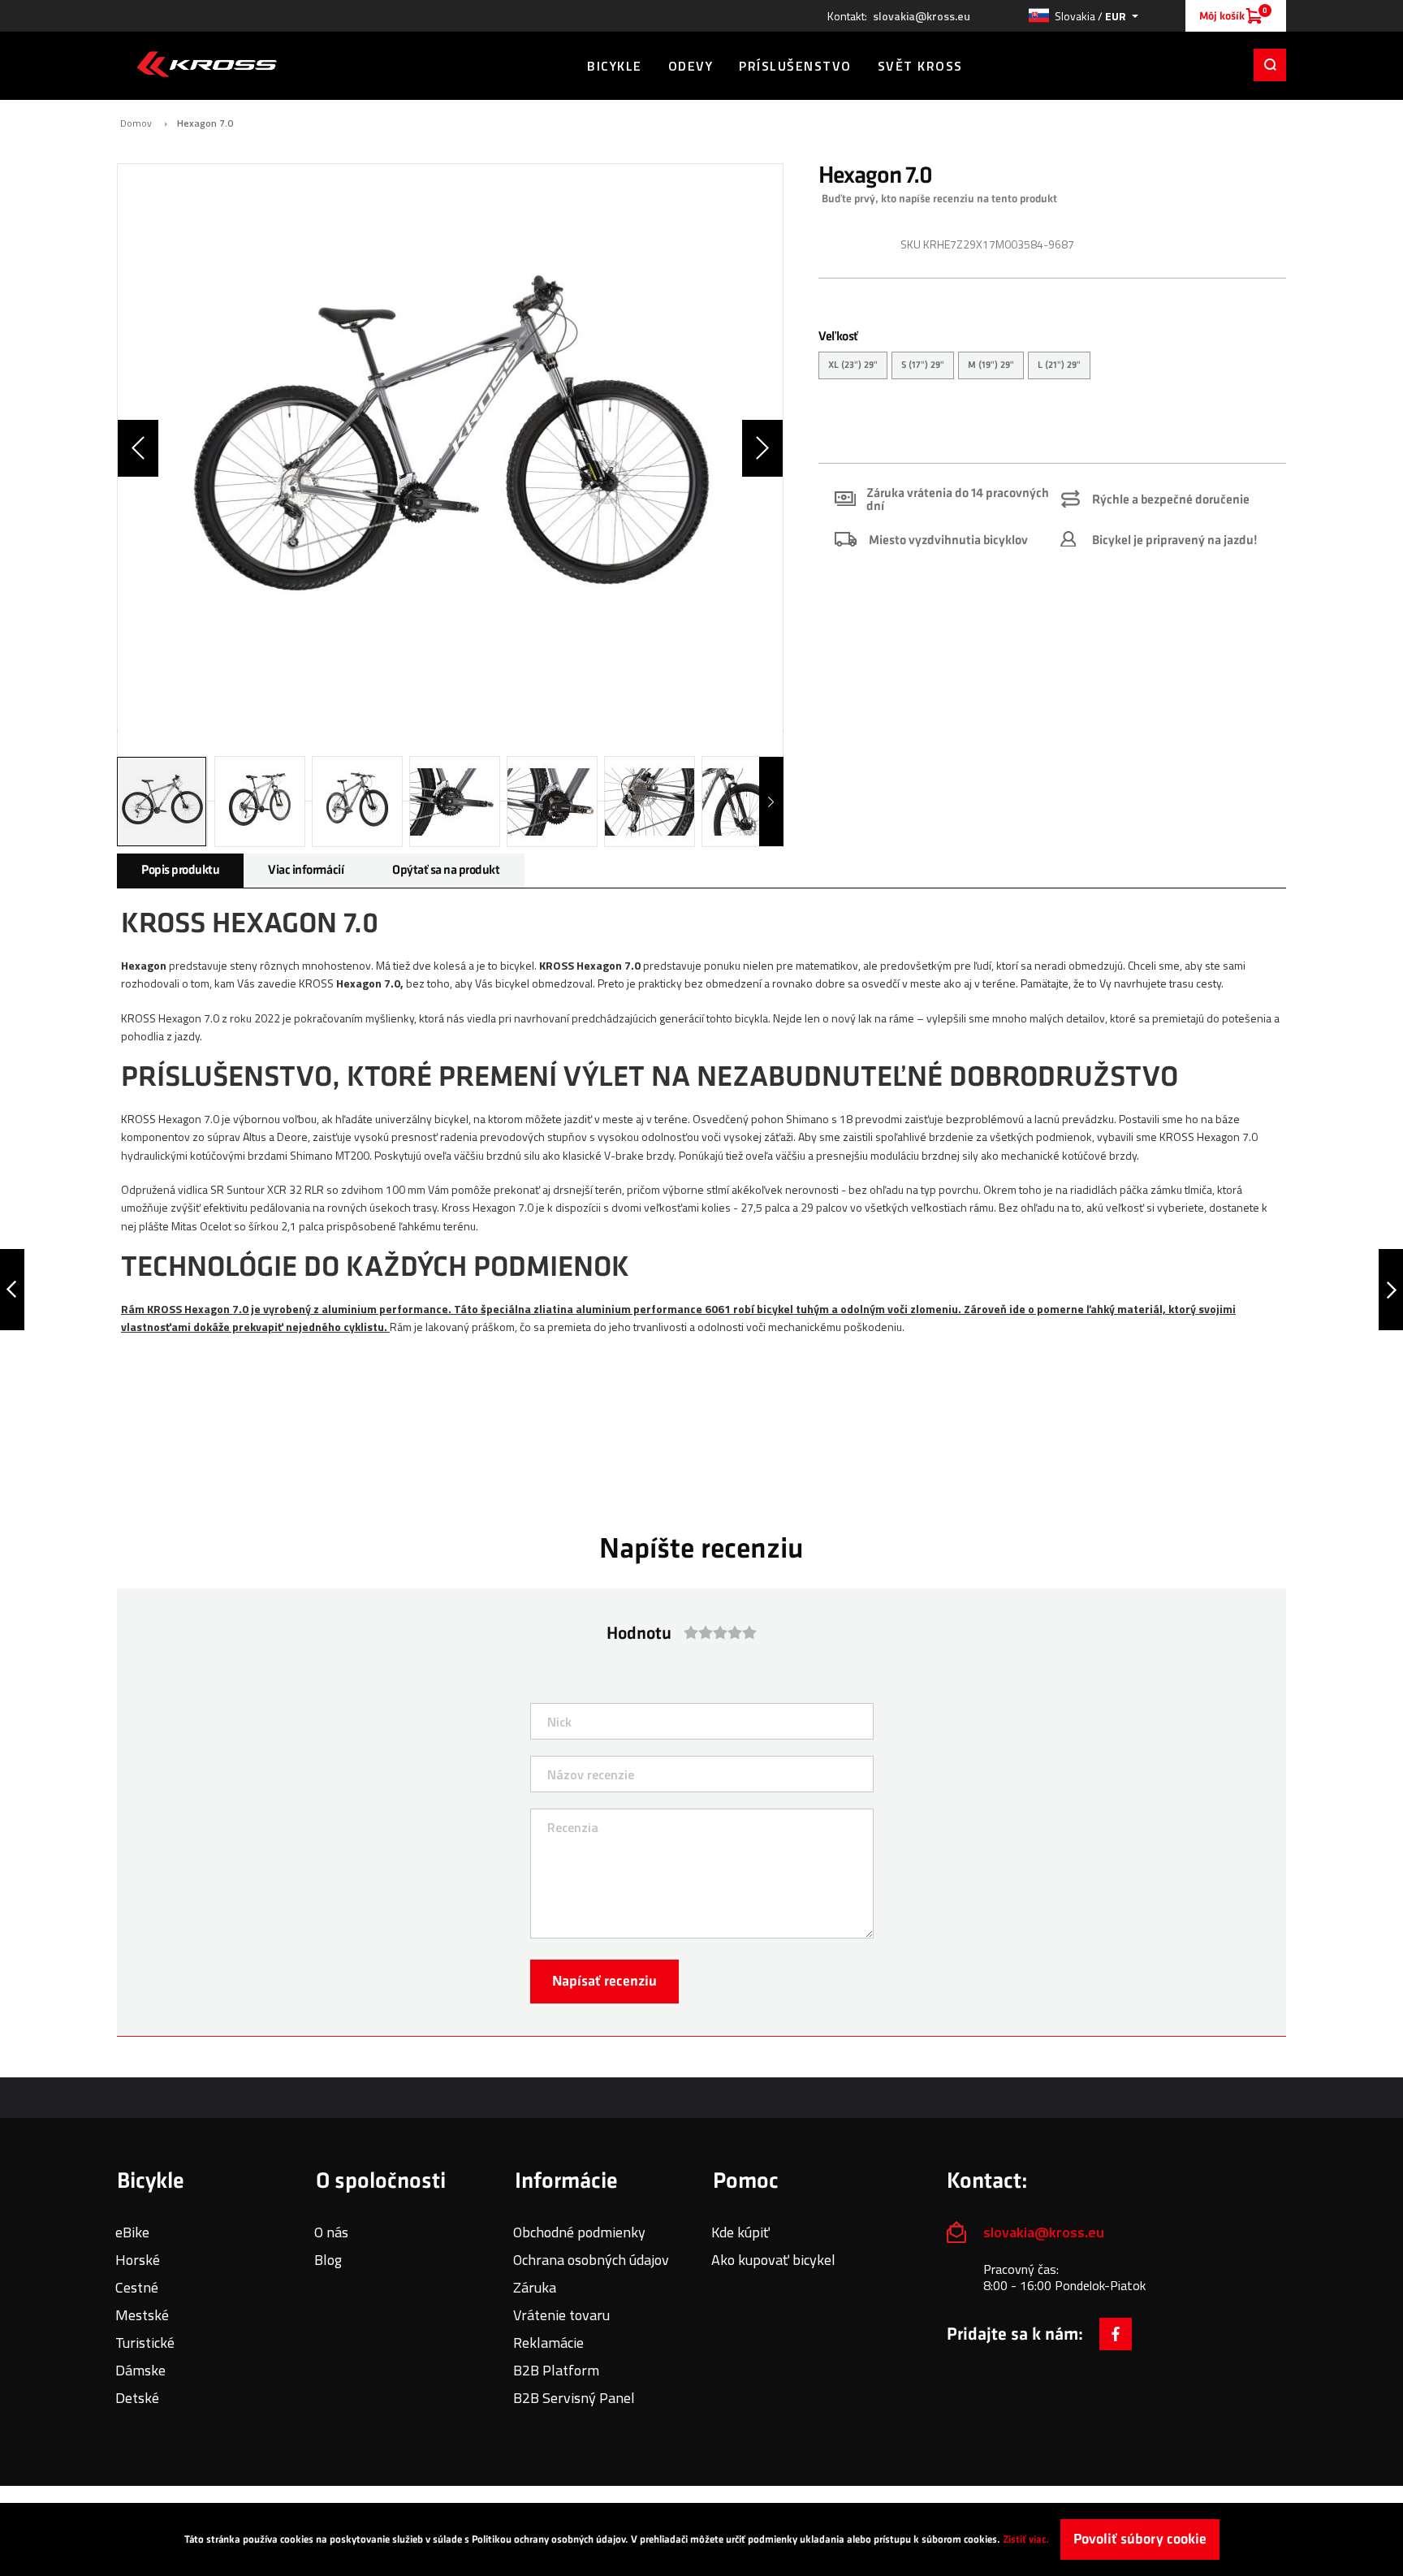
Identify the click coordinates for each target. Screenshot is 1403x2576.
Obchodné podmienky (579, 2232)
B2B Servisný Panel (574, 2398)
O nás (331, 2232)
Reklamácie (548, 2343)
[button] (1083, 16)
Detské (137, 2398)
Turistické (145, 2343)
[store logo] (207, 64)
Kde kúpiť (740, 2232)
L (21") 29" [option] (1059, 365)
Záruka (535, 2287)
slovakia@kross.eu (922, 16)
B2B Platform (556, 2370)
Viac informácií (306, 870)
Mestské (142, 2315)
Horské (138, 2260)
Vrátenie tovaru (561, 2315)
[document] (701, 2539)
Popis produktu (180, 870)
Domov (136, 123)
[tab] (180, 871)
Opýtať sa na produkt (446, 870)
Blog (328, 2260)
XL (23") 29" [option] (853, 365)
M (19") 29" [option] (991, 365)
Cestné (137, 2287)
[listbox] (1052, 367)
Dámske (140, 2370)
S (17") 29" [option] (923, 365)
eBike (132, 2232)
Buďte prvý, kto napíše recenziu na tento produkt (939, 199)
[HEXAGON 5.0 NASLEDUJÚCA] (1391, 1290)
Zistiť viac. (1026, 2539)
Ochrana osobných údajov (591, 2260)
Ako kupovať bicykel (773, 2260)
